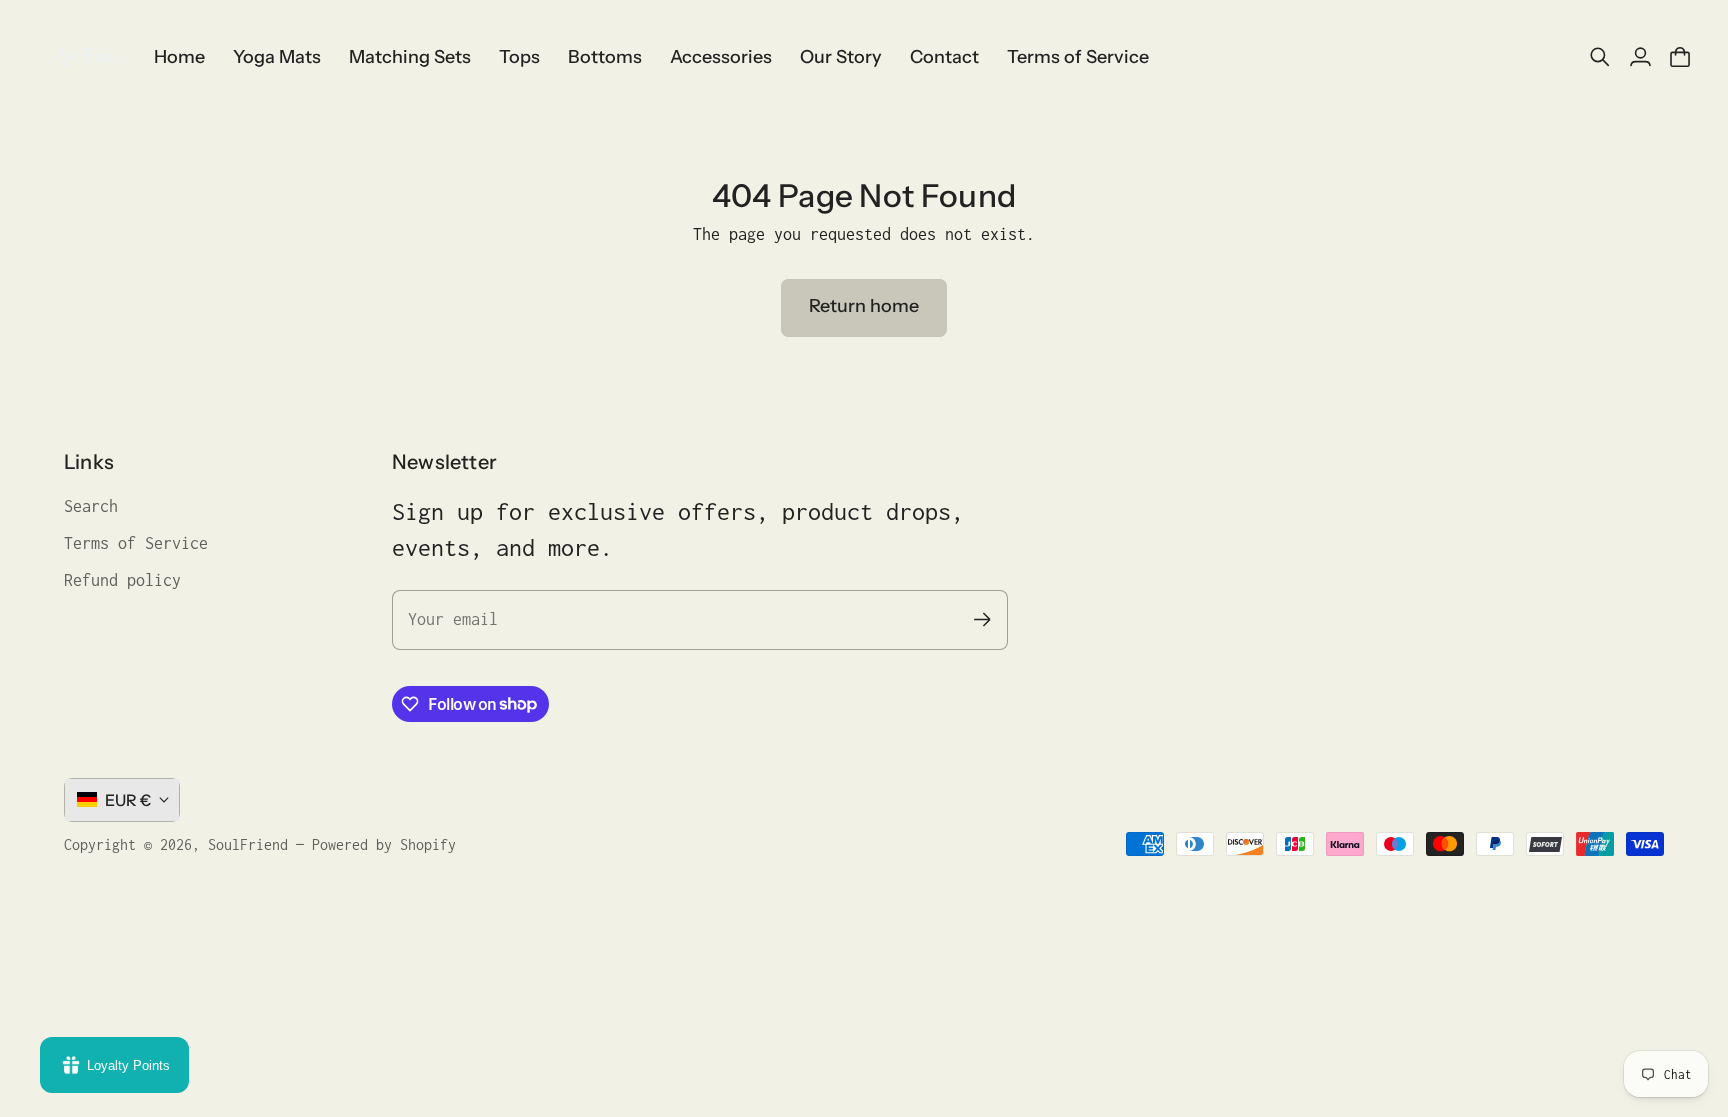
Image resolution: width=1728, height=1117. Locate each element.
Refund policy (122, 580)
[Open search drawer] (1600, 57)
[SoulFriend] (85, 57)
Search (91, 506)
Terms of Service (136, 543)
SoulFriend (248, 844)
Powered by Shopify (384, 844)
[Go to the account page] (1640, 57)
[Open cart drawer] (1680, 57)
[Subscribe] (982, 619)
